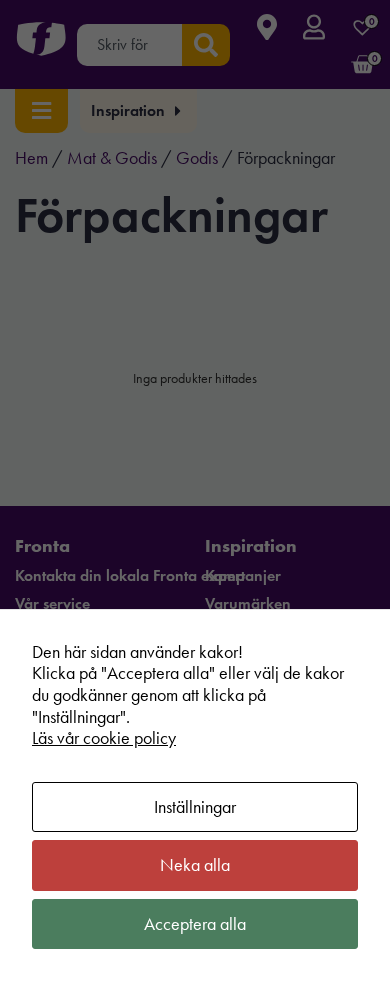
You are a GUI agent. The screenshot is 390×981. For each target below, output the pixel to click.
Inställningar (195, 807)
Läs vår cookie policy (104, 738)
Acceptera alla (195, 924)
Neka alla (195, 865)
